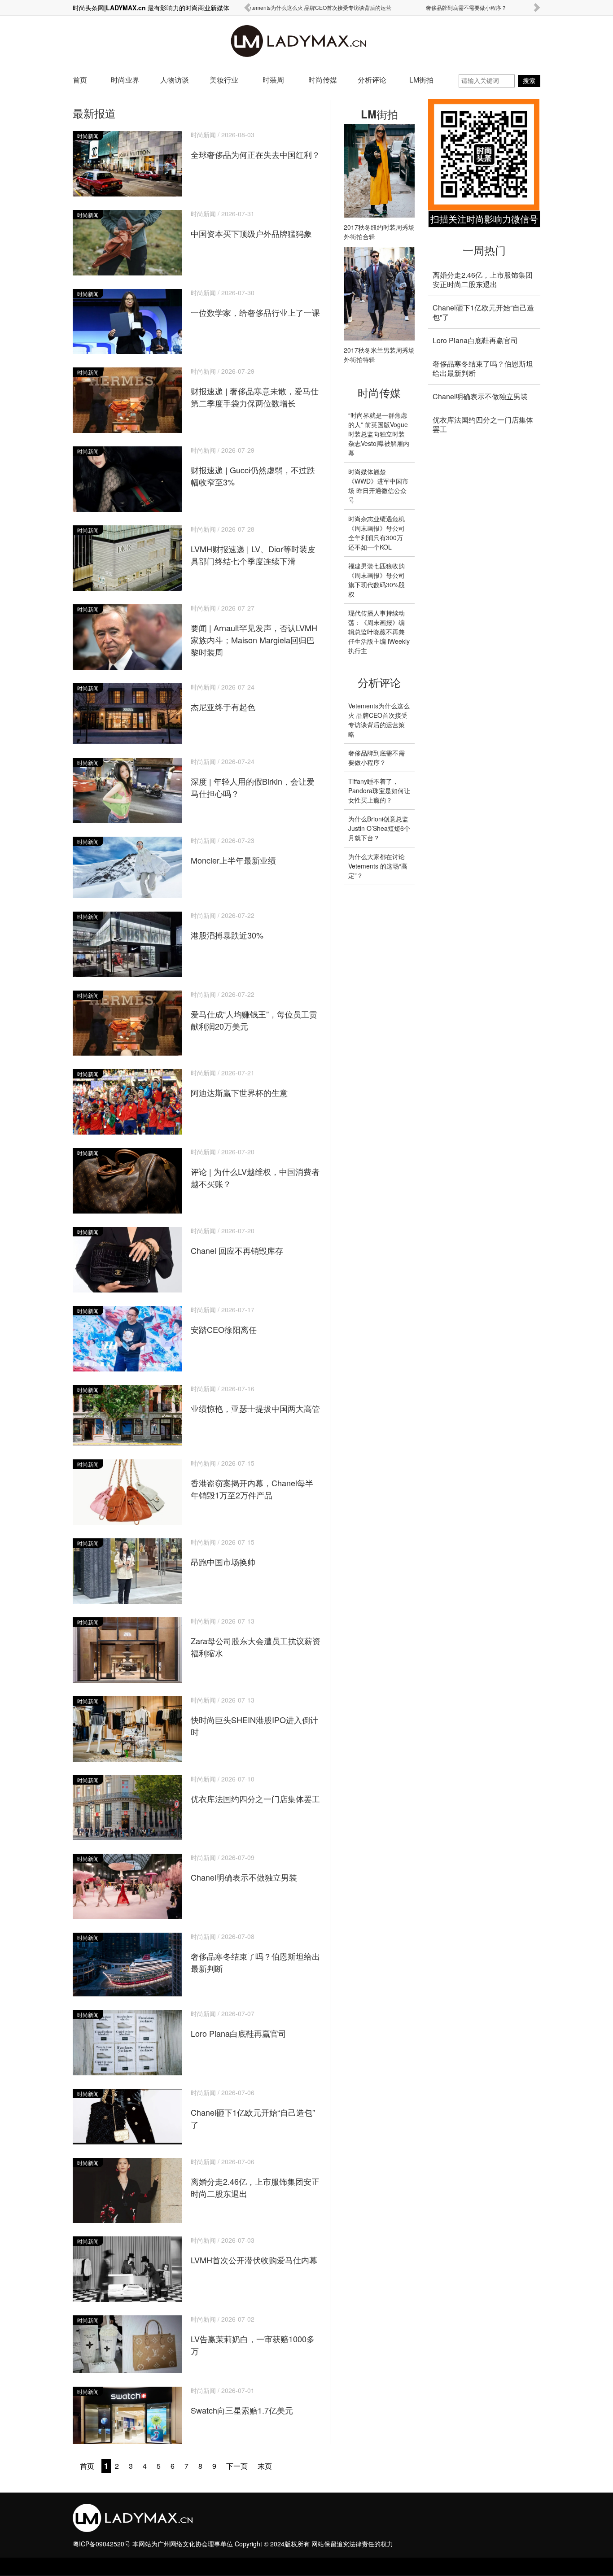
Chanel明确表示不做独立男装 (244, 1868)
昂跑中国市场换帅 (223, 1553)
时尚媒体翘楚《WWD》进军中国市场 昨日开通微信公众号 (378, 486)
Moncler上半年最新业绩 (233, 851)
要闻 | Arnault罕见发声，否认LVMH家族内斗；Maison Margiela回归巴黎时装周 (254, 631)
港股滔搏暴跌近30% (227, 926)
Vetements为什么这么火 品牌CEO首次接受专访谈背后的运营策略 (379, 720)
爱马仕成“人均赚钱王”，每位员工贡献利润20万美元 (254, 1011)
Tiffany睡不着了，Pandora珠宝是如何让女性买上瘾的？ (379, 790)
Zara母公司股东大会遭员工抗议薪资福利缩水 (256, 1638)
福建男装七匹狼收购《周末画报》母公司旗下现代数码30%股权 (377, 580)
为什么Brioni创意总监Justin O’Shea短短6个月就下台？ (379, 828)
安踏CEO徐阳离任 (224, 1321)
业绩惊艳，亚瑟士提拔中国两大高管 (255, 1399)
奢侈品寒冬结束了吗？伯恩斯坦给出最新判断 (255, 1953)
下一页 (237, 2466)
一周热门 (484, 250)
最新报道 (94, 113)
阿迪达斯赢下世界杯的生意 (239, 1084)
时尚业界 (125, 80)
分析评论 (372, 80)
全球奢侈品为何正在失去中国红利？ (255, 146)
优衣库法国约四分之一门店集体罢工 (255, 1790)
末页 (265, 2466)
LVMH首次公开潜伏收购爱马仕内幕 (254, 2251)
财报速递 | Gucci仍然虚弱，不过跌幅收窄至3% (253, 467)
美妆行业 (224, 80)
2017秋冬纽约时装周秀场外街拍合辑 (379, 232)
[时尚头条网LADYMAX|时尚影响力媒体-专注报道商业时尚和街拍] (307, 43)
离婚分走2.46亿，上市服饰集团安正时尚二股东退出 (255, 2179)
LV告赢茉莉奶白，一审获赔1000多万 (253, 2336)
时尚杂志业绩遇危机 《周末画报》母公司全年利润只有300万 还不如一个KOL (377, 533)
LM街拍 (421, 80)
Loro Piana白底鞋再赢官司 (239, 2024)
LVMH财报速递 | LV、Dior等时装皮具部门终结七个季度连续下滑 (253, 546)
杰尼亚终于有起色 (223, 698)
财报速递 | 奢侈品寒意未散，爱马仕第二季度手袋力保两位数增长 (255, 388)
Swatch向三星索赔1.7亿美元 (242, 2401)
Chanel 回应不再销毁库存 (237, 1242)
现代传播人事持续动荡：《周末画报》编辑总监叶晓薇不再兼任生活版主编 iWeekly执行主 (379, 632)
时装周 (273, 80)
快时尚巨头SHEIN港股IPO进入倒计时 (254, 1717)
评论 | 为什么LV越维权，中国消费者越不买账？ (255, 1169)
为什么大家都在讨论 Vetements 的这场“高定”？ (378, 866)
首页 (80, 80)
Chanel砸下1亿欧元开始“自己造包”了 (253, 2109)
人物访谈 (175, 80)
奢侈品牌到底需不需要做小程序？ (466, 7)
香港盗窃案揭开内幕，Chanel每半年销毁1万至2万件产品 (252, 1480)
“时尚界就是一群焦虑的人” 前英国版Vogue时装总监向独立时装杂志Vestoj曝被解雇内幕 (379, 434)
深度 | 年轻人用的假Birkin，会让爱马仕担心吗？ (253, 778)
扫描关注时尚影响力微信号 (484, 219)
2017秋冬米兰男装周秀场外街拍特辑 (379, 355)
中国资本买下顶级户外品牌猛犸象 (251, 225)
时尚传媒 (323, 80)
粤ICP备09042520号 (102, 2544)
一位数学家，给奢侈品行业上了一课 (255, 303)
